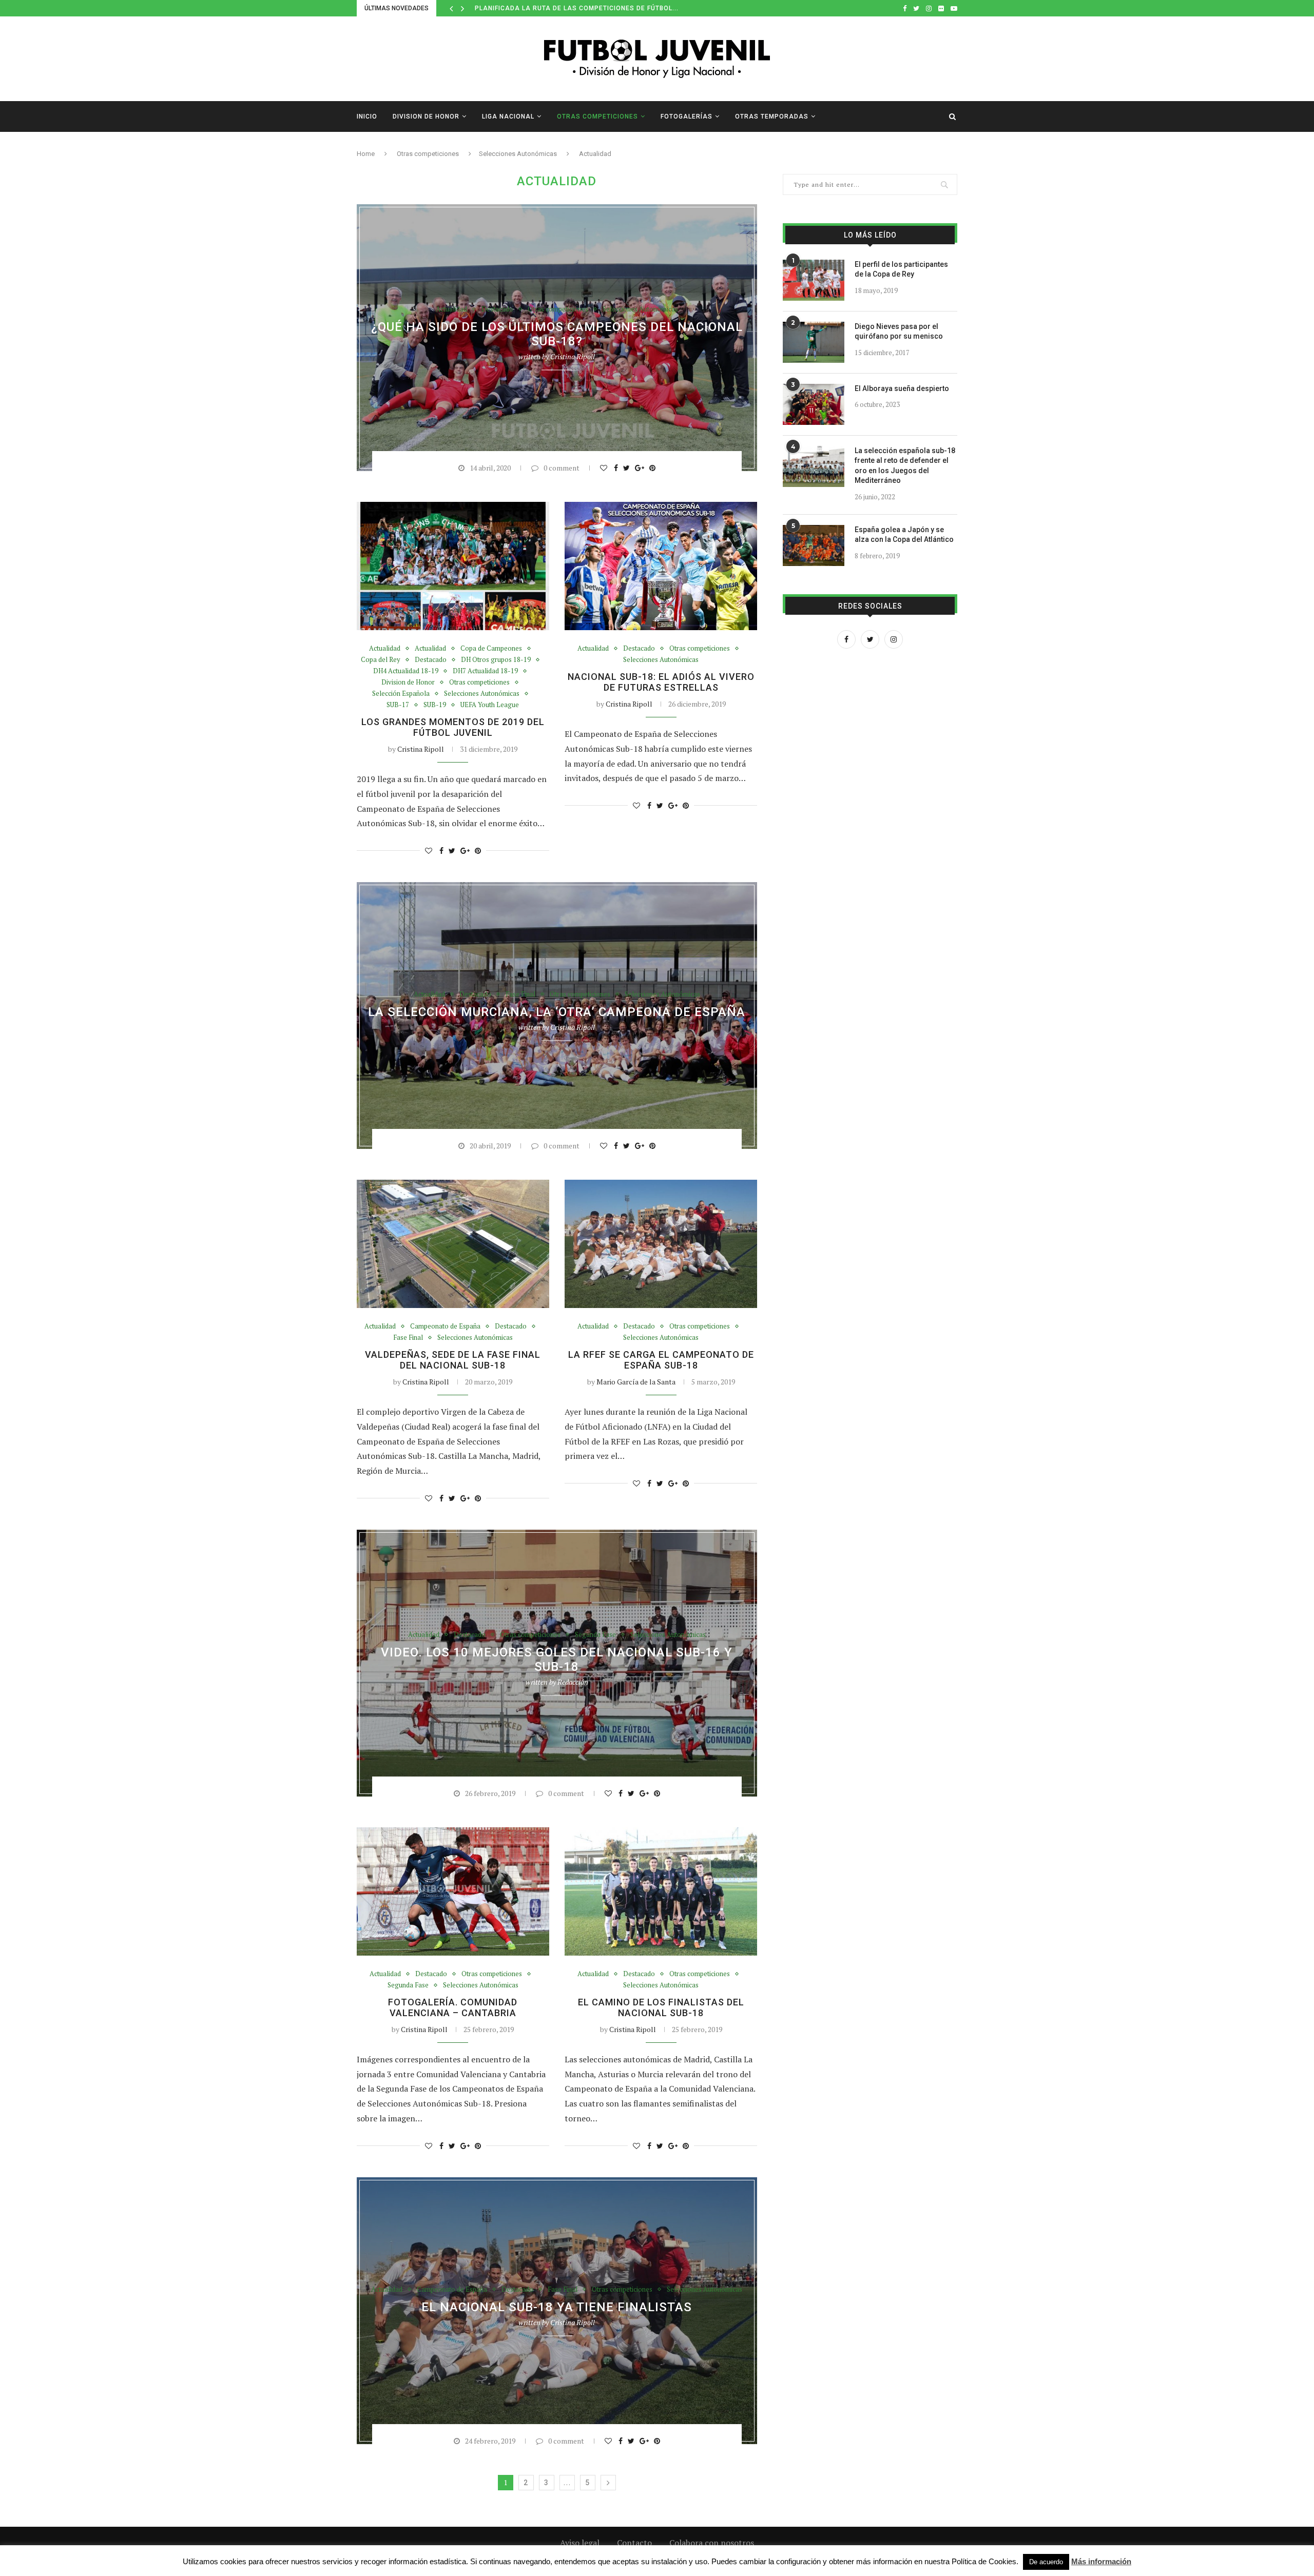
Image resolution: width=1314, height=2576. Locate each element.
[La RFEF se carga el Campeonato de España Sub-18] (661, 1244)
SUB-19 (435, 705)
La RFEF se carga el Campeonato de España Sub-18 (661, 1360)
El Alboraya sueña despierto (902, 388)
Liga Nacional (508, 116)
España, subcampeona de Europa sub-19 (550, 8)
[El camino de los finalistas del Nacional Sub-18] (661, 1891)
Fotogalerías (687, 116)
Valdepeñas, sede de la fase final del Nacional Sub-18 (453, 1360)
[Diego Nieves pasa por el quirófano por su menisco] (814, 342)
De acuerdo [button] (1046, 2562)
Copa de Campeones (491, 649)
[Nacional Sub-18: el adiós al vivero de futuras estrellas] (661, 566)
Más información (1101, 2561)
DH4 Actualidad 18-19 (406, 671)
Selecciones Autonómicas (518, 154)
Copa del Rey (381, 660)
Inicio (367, 116)
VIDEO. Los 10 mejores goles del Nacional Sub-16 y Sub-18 (557, 1660)
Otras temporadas (772, 116)
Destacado (497, 309)
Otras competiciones (597, 116)
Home (366, 154)
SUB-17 (398, 705)
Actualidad (451, 309)
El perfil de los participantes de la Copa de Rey (901, 269)
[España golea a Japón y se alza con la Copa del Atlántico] (814, 545)
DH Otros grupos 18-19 (496, 660)
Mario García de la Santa (636, 1382)
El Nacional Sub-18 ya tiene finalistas (557, 2307)
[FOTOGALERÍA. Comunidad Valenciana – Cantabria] (453, 1891)
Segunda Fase (595, 1635)
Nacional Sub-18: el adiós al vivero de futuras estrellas (661, 682)
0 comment (562, 468)
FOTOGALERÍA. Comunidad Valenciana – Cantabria (453, 2007)
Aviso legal (580, 2543)
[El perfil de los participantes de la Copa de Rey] (814, 280)
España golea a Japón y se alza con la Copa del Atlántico (904, 535)
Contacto (634, 2543)
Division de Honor (426, 116)
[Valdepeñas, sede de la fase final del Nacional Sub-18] (453, 1244)
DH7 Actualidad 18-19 (485, 671)
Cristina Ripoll (573, 356)
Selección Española (401, 694)
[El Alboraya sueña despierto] (814, 404)
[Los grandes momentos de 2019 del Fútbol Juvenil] (453, 566)
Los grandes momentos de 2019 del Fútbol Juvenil (453, 727)
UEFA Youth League (490, 705)
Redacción (573, 1682)
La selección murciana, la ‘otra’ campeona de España (557, 1012)
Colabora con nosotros (712, 2543)
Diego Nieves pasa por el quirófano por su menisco (899, 331)
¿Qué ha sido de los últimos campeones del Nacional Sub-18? (557, 334)
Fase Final (520, 994)
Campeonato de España (445, 1326)
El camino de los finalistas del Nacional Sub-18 (661, 2007)
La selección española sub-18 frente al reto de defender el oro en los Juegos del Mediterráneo (905, 466)
